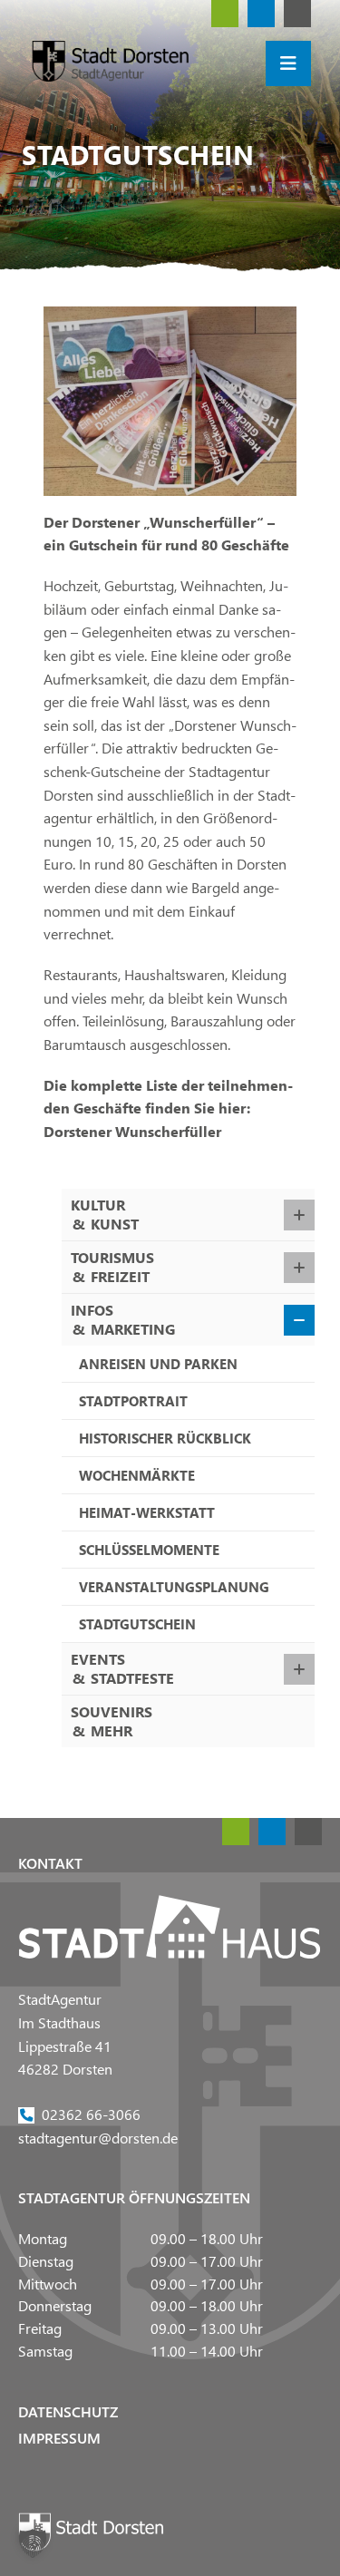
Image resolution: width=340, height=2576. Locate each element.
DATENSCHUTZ (68, 2411)
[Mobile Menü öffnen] (288, 63)
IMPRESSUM (59, 2438)
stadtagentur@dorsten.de (98, 2137)
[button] (33, 2543)
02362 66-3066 (91, 2114)
